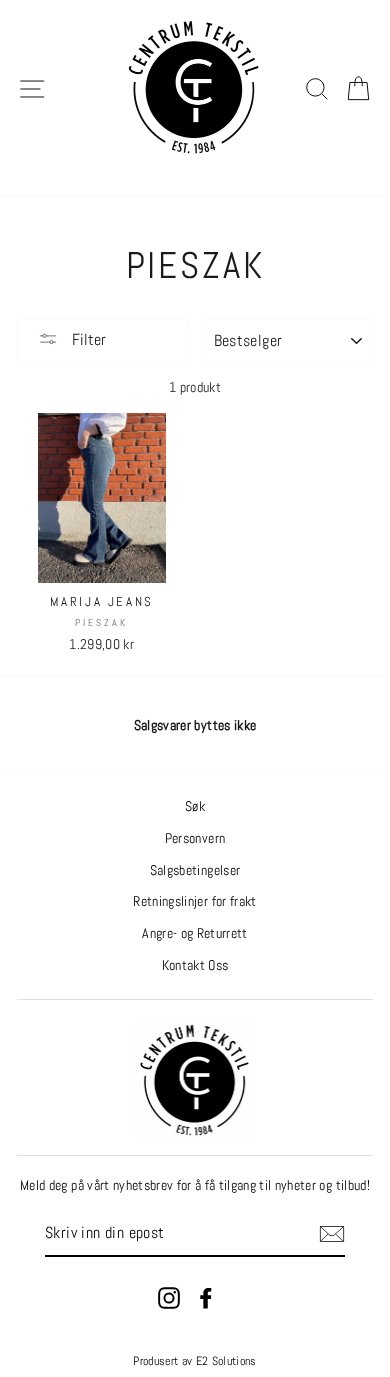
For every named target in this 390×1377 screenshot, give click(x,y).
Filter (87, 339)
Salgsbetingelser (195, 870)
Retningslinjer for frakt (194, 901)
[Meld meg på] (332, 1234)
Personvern (195, 838)
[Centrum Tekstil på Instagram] (169, 1298)
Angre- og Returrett (194, 933)
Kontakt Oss (195, 965)
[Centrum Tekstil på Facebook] (206, 1298)
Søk (195, 806)
